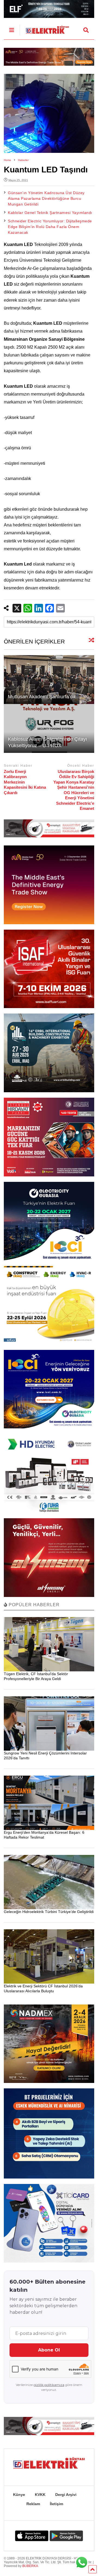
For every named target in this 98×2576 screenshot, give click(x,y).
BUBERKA (30, 2566)
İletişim (56, 2504)
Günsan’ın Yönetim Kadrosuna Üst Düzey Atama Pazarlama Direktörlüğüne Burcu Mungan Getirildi (46, 198)
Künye (19, 2495)
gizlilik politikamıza (49, 2385)
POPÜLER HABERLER (33, 1605)
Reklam (33, 2504)
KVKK (40, 2495)
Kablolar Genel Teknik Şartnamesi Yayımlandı (50, 213)
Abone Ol (49, 2350)
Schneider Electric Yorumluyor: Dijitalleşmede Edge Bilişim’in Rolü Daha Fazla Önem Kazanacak (50, 227)
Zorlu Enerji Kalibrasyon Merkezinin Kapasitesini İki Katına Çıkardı (25, 782)
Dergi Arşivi (66, 2495)
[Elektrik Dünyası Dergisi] (44, 28)
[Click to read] (49, 680)
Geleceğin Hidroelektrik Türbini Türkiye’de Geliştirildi (49, 1912)
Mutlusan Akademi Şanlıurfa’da (42, 697)
